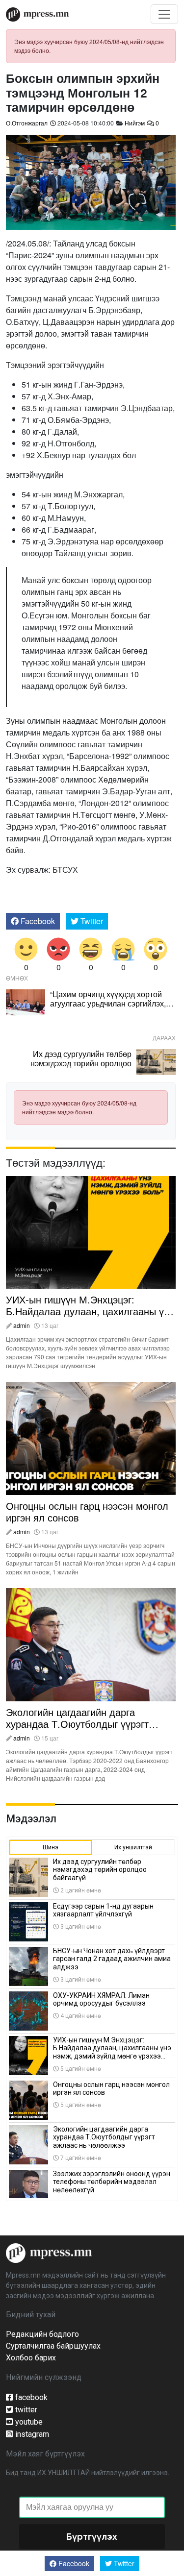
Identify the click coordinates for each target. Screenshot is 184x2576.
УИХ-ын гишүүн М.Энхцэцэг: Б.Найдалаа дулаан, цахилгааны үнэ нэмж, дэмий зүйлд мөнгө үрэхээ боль (90, 1317)
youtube (29, 2422)
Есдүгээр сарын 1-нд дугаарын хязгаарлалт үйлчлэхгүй (103, 1910)
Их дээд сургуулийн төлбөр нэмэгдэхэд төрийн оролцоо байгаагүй (81, 1063)
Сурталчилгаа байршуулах (53, 2346)
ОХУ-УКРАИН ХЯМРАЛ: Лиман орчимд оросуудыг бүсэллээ (101, 1999)
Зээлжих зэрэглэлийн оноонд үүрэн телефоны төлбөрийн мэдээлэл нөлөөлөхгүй (112, 2182)
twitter (26, 2410)
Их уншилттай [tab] (133, 1847)
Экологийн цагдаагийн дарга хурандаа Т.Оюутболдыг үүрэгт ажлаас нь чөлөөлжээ (77, 1724)
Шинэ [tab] (51, 1847)
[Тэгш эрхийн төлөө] (49, 2252)
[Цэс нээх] (164, 14)
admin (22, 1325)
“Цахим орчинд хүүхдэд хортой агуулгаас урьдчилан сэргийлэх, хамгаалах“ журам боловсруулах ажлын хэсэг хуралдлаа (110, 1008)
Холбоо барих (31, 2358)
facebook (31, 2397)
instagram (32, 2434)
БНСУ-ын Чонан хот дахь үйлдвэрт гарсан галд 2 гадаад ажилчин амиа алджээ (112, 1959)
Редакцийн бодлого (42, 2334)
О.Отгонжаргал (27, 123)
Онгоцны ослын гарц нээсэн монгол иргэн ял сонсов (87, 1511)
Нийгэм (135, 123)
